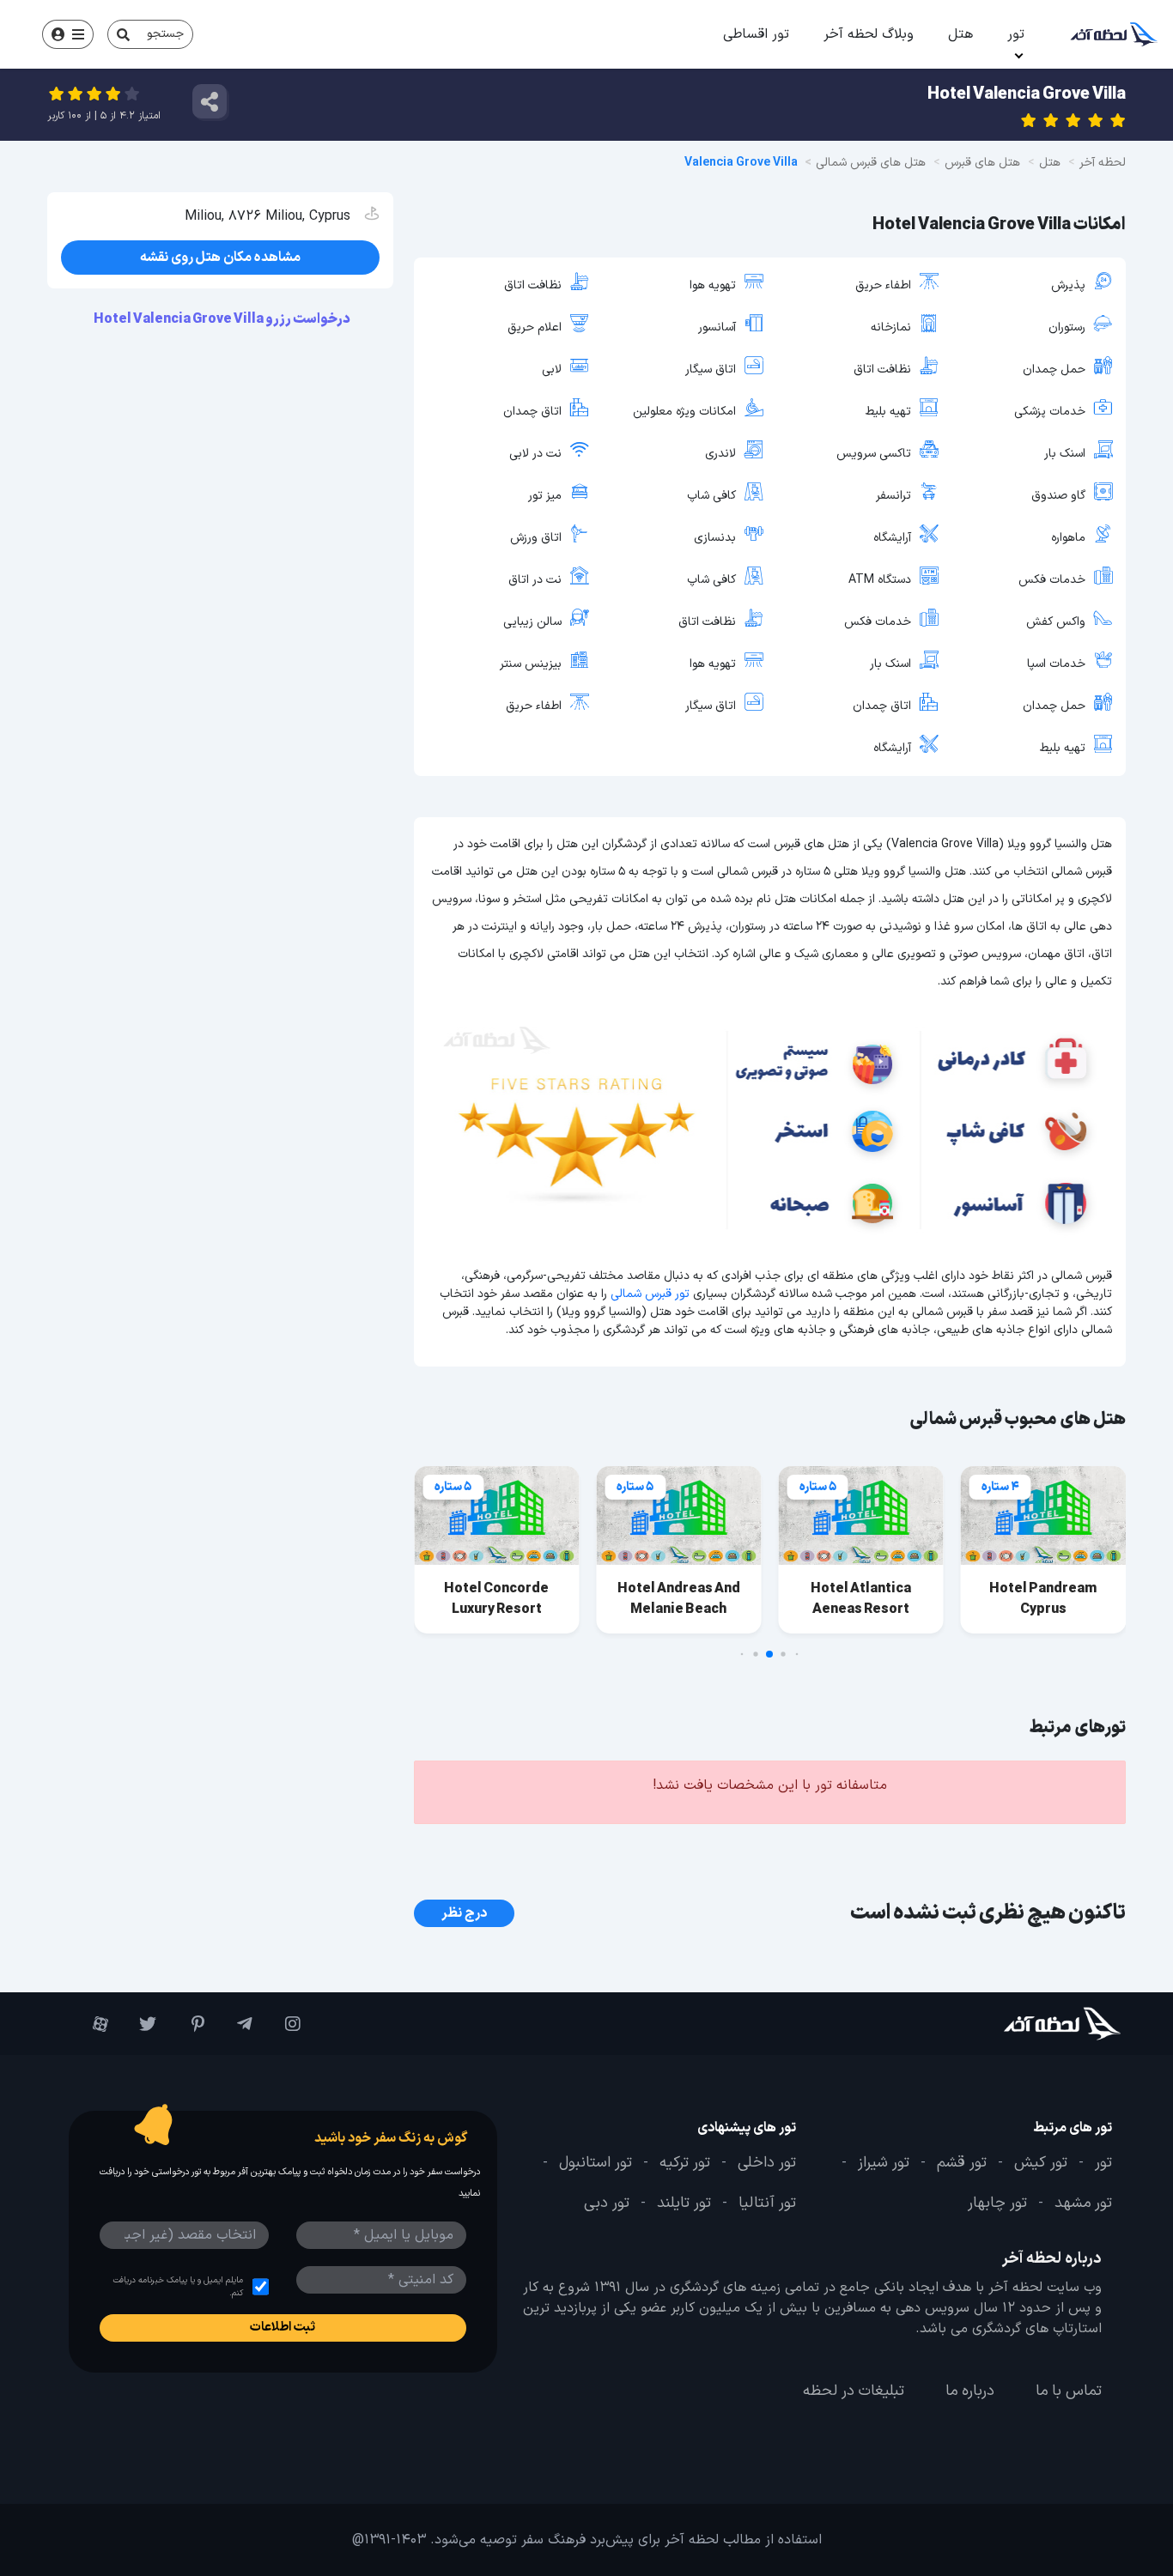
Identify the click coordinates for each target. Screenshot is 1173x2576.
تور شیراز (884, 2163)
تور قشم (962, 2163)
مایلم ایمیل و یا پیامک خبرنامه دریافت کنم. (178, 2287)
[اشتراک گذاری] (210, 101)
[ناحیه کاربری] (68, 34)
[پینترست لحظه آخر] (189, 2024)
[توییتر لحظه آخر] (141, 2024)
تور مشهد (1083, 2204)
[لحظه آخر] (1033, 2024)
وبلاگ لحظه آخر (869, 34)
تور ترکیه (685, 2163)
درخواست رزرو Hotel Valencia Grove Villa (223, 319)
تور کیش (1041, 2163)
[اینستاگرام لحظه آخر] (285, 2024)
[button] (797, 1655)
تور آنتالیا (767, 2204)
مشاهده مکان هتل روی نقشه (220, 258)
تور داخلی (767, 2163)
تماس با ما (1069, 2391)
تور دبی (607, 2204)
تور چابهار (997, 2204)
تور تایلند (684, 2204)
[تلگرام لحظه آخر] (237, 2024)
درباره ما (970, 2391)
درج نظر (464, 1913)
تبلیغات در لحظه (854, 2391)
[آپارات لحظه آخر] (93, 2024)
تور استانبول (596, 2163)
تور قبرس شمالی (650, 1294)
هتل (960, 34)
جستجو (165, 34)
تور (1016, 34)
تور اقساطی (756, 34)
